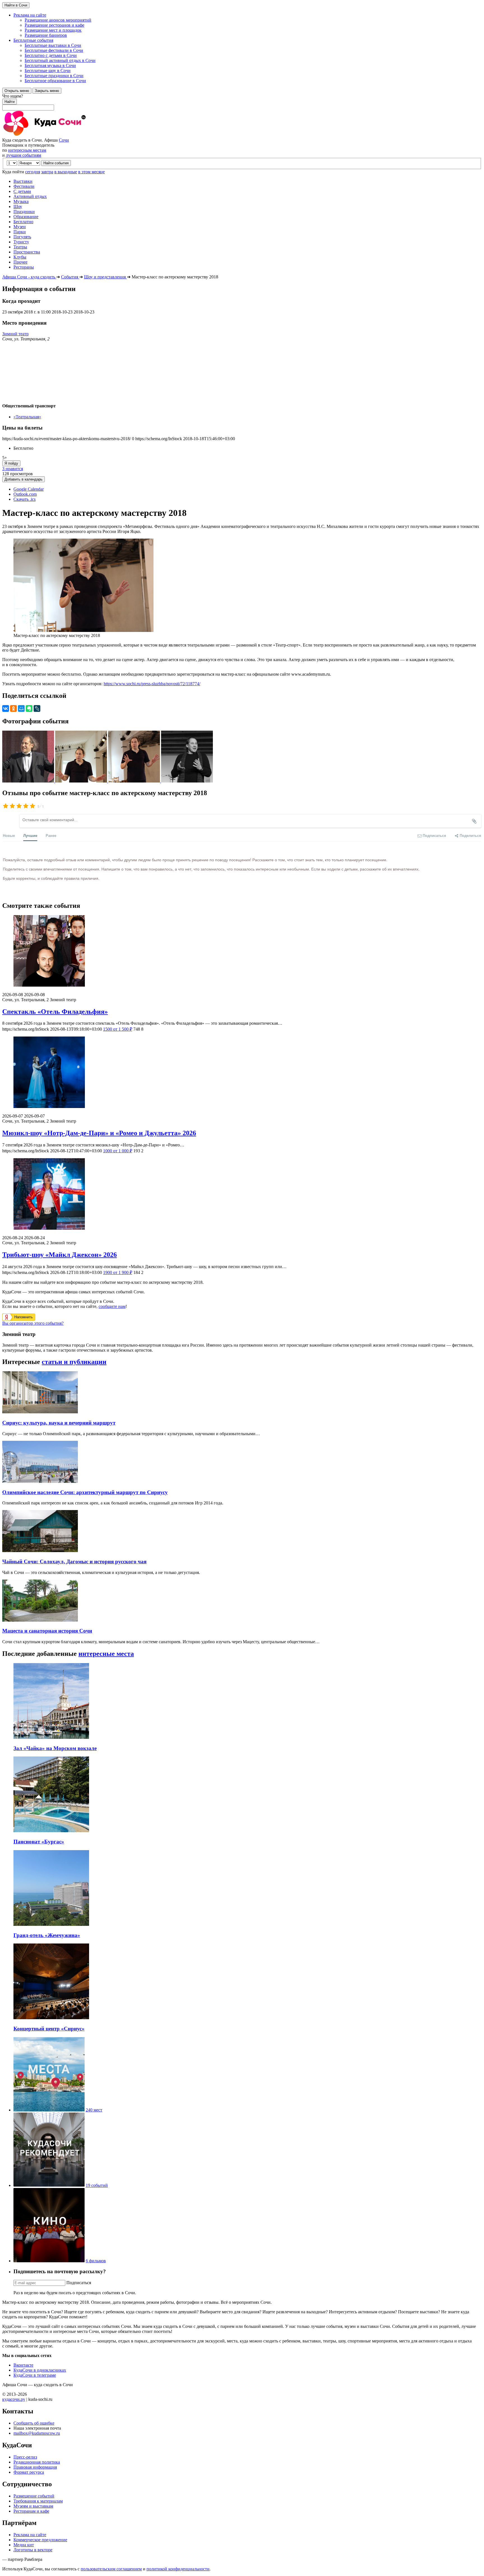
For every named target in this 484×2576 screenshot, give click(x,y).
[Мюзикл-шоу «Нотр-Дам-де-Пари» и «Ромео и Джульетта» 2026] (242, 1073)
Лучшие (30, 835)
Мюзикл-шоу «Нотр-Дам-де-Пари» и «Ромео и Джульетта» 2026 (99, 1133)
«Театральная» (27, 417)
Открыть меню (17, 91)
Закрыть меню (47, 91)
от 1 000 (118, 1151)
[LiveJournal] (37, 708)
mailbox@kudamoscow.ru (37, 2433)
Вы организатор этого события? (33, 1323)
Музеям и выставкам (33, 2506)
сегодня (33, 172)
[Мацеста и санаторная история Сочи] (40, 1620)
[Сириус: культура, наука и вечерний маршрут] (40, 1412)
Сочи (64, 140)
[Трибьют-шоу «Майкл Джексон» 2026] (242, 1194)
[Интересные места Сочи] (49, 2110)
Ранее (51, 835)
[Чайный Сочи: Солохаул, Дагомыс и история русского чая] (40, 1551)
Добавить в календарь (24, 479)
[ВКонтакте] (6, 708)
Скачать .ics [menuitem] (25, 499)
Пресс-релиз (25, 2457)
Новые (9, 835)
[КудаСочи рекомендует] (49, 2185)
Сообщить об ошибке (34, 2423)
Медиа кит (24, 2545)
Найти (10, 102)
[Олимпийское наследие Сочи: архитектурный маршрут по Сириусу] (40, 1481)
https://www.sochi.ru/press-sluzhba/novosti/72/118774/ (152, 684)
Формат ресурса (29, 2472)
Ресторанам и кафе (31, 2511)
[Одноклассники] (13, 708)
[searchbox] (242, 102)
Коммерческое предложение (40, 2540)
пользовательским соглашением (111, 2569)
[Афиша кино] (49, 2261)
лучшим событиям (24, 155)
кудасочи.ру (14, 2399)
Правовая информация (35, 2467)
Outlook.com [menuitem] (25, 494)
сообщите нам (112, 1306)
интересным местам (27, 150)
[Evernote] (29, 708)
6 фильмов (96, 2261)
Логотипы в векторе (33, 2550)
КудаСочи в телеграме (35, 2375)
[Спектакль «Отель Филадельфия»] (242, 951)
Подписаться (79, 2283)
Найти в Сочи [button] (16, 5)
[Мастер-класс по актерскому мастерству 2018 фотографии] (29, 781)
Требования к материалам (38, 2501)
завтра (47, 172)
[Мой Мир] (21, 708)
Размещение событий (34, 2496)
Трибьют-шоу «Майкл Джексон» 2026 (60, 1255)
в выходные (66, 172)
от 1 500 (118, 1029)
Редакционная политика (37, 2462)
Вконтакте (23, 2365)
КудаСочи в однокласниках (40, 2370)
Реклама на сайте (30, 2535)
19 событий (97, 2185)
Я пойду (11, 463)
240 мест (94, 2110)
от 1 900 (118, 1272)
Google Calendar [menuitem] (29, 489)
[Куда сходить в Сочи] (64, 135)
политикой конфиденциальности (178, 2569)
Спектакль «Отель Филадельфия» (55, 1012)
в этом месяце (91, 172)
